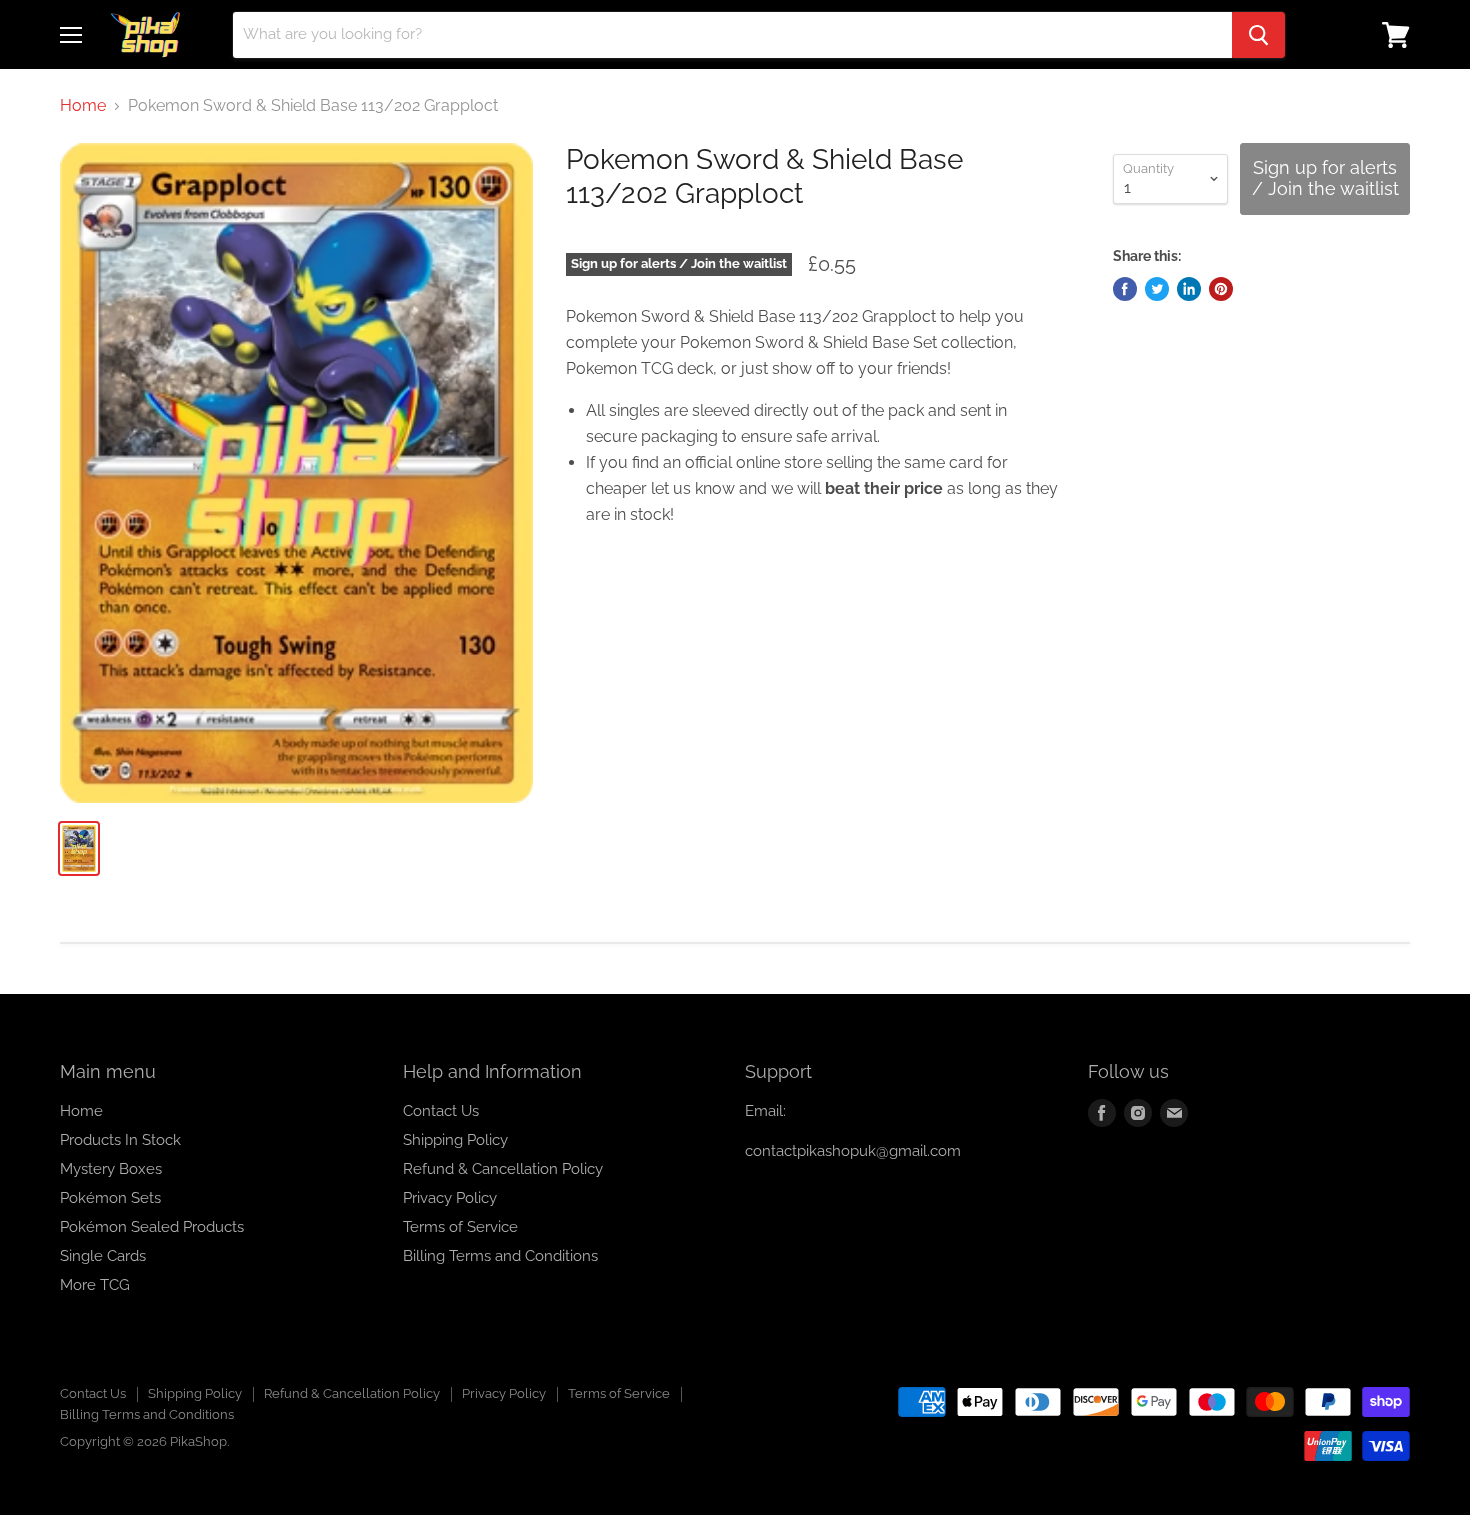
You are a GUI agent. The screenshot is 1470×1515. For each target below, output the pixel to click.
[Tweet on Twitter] (1157, 289)
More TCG (95, 1285)
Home (83, 106)
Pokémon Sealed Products (152, 1227)
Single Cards (103, 1256)
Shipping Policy (455, 1140)
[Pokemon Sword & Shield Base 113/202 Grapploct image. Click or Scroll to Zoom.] (296, 473)
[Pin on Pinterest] (1221, 289)
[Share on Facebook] (1125, 289)
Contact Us (441, 1111)
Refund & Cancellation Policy (503, 1169)
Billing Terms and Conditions (500, 1256)
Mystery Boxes (111, 1169)
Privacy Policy (450, 1198)
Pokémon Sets (110, 1198)
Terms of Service (460, 1227)
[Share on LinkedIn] (1189, 289)
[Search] (1258, 35)
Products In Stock (120, 1140)
